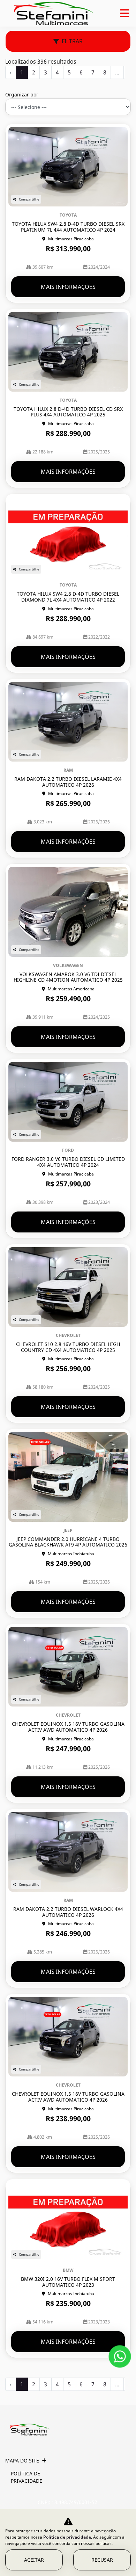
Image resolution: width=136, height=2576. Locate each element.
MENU (124, 13)
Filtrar (72, 41)
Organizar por (22, 94)
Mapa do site (22, 2461)
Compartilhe (29, 199)
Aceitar (34, 2560)
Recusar (102, 2560)
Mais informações (68, 287)
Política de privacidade (27, 2477)
